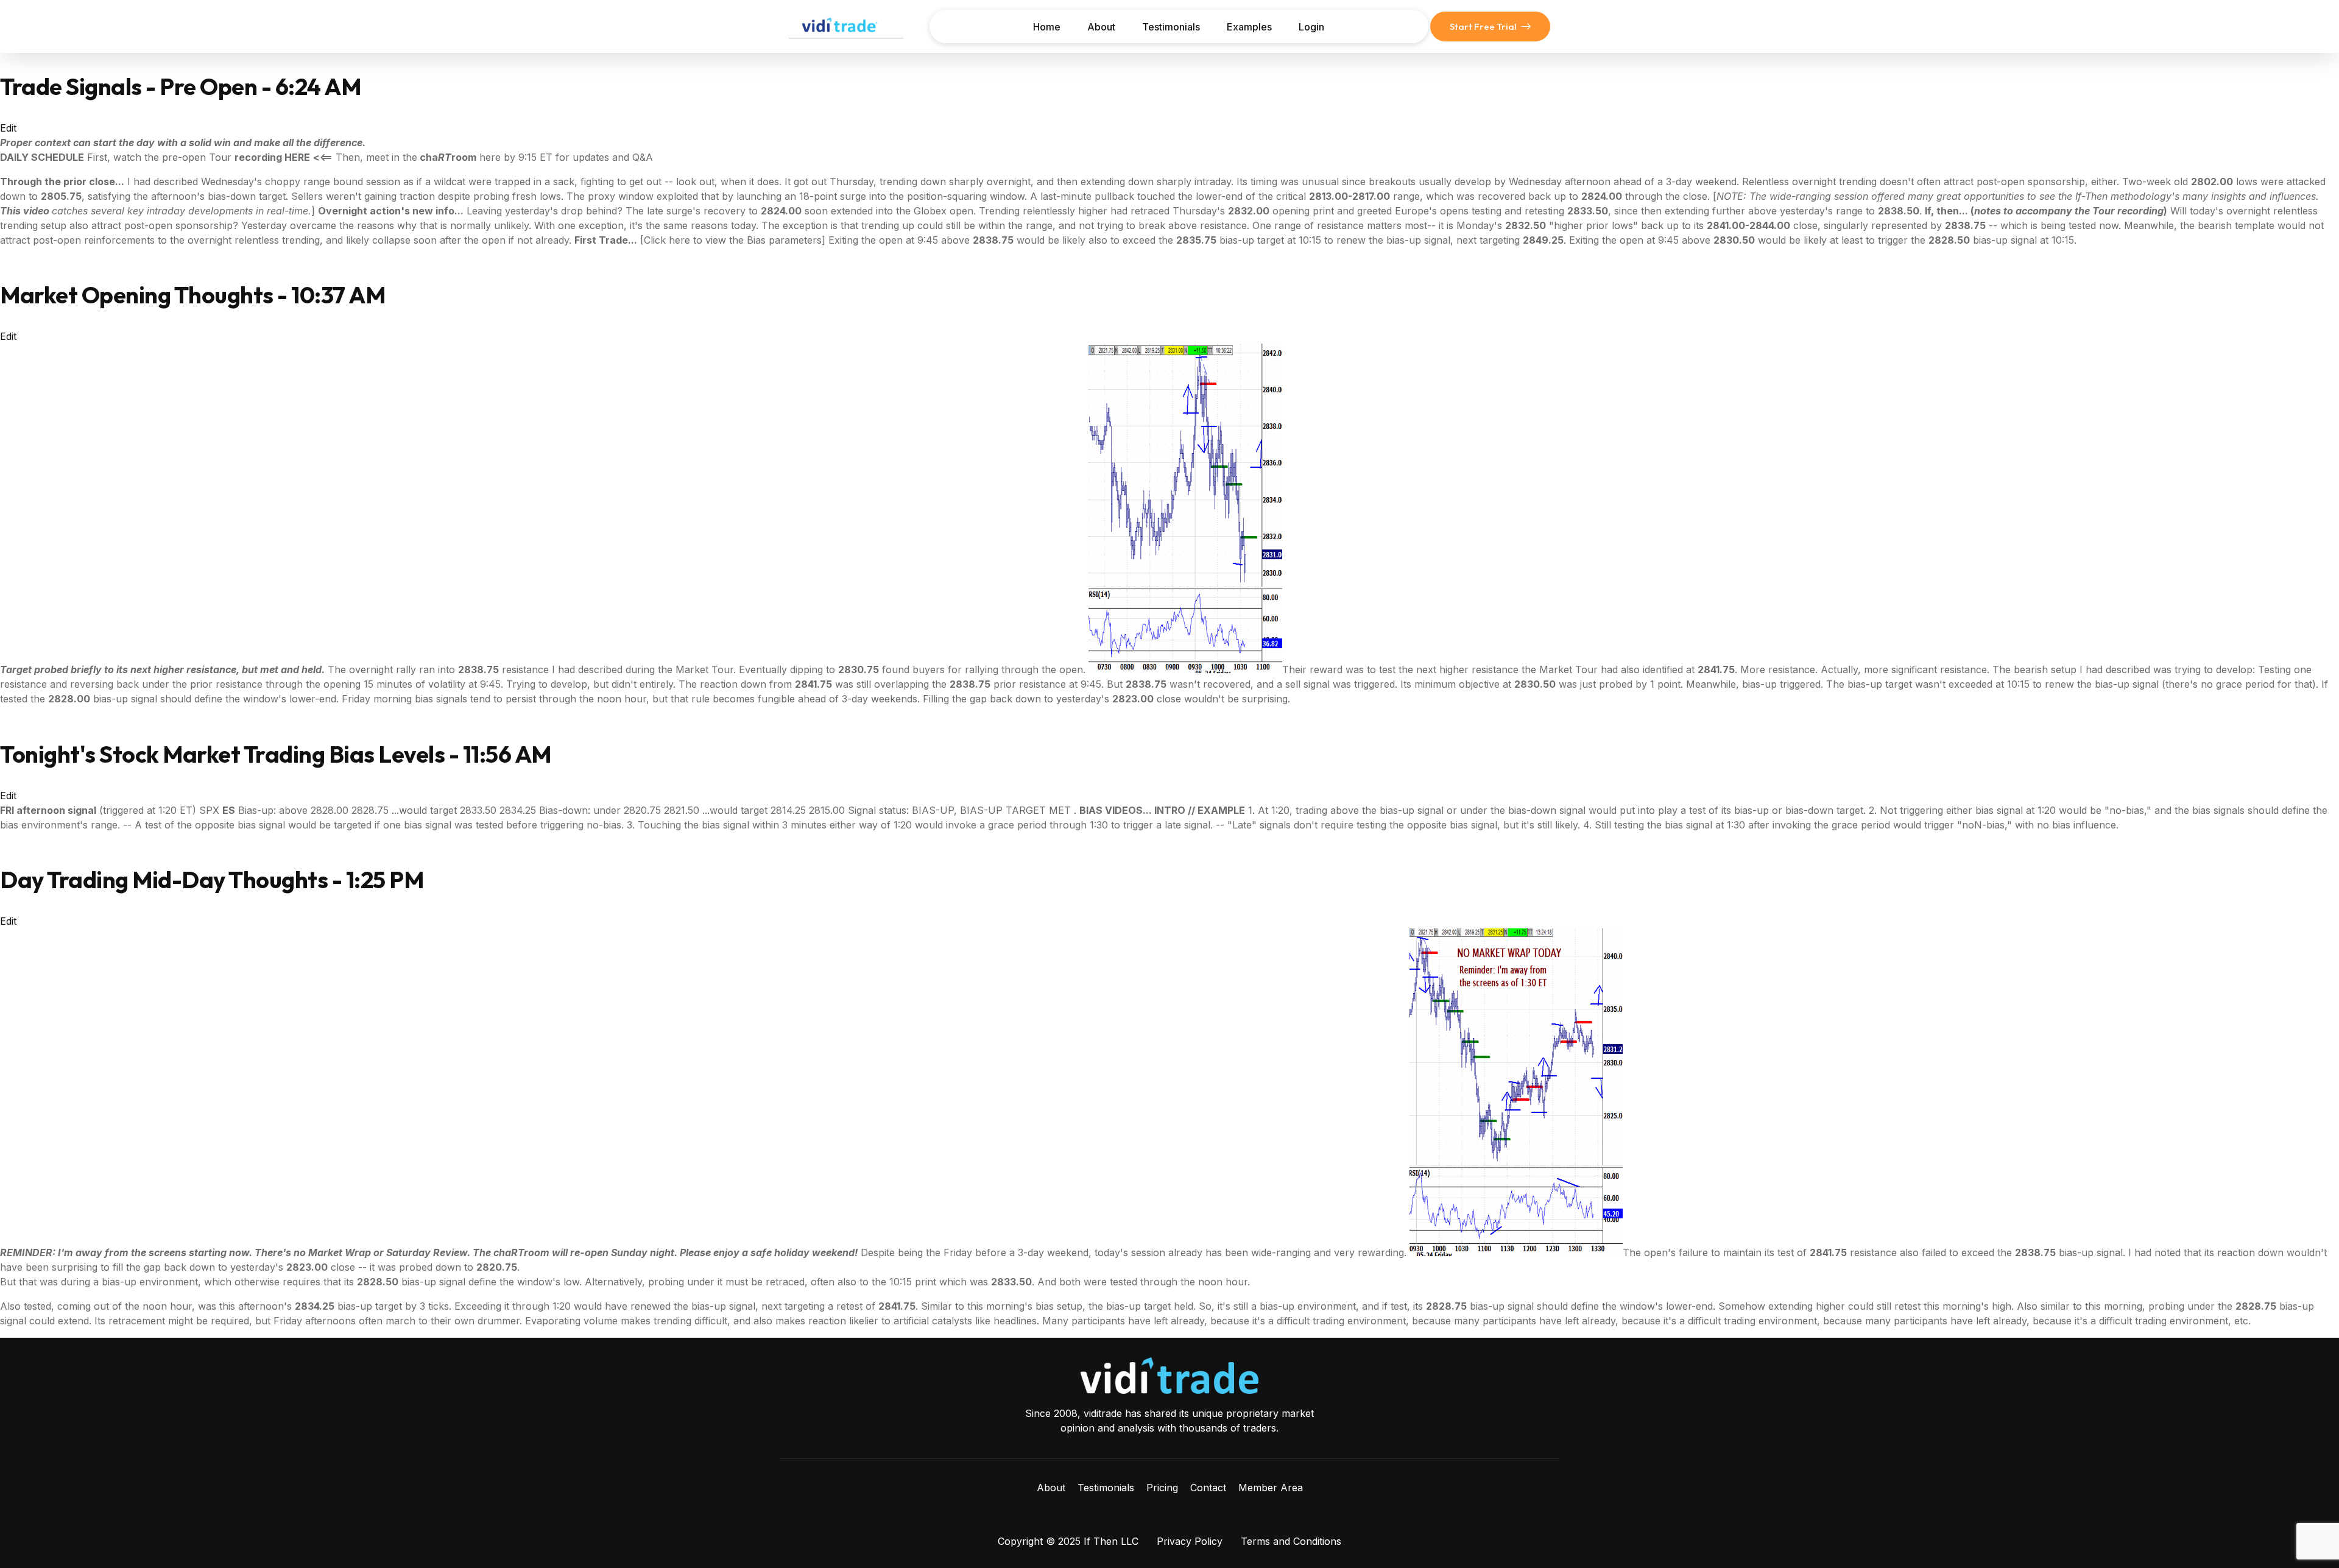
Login (1311, 27)
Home (1047, 27)
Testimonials (1171, 27)
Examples (1249, 27)
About (1101, 27)
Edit (8, 128)
